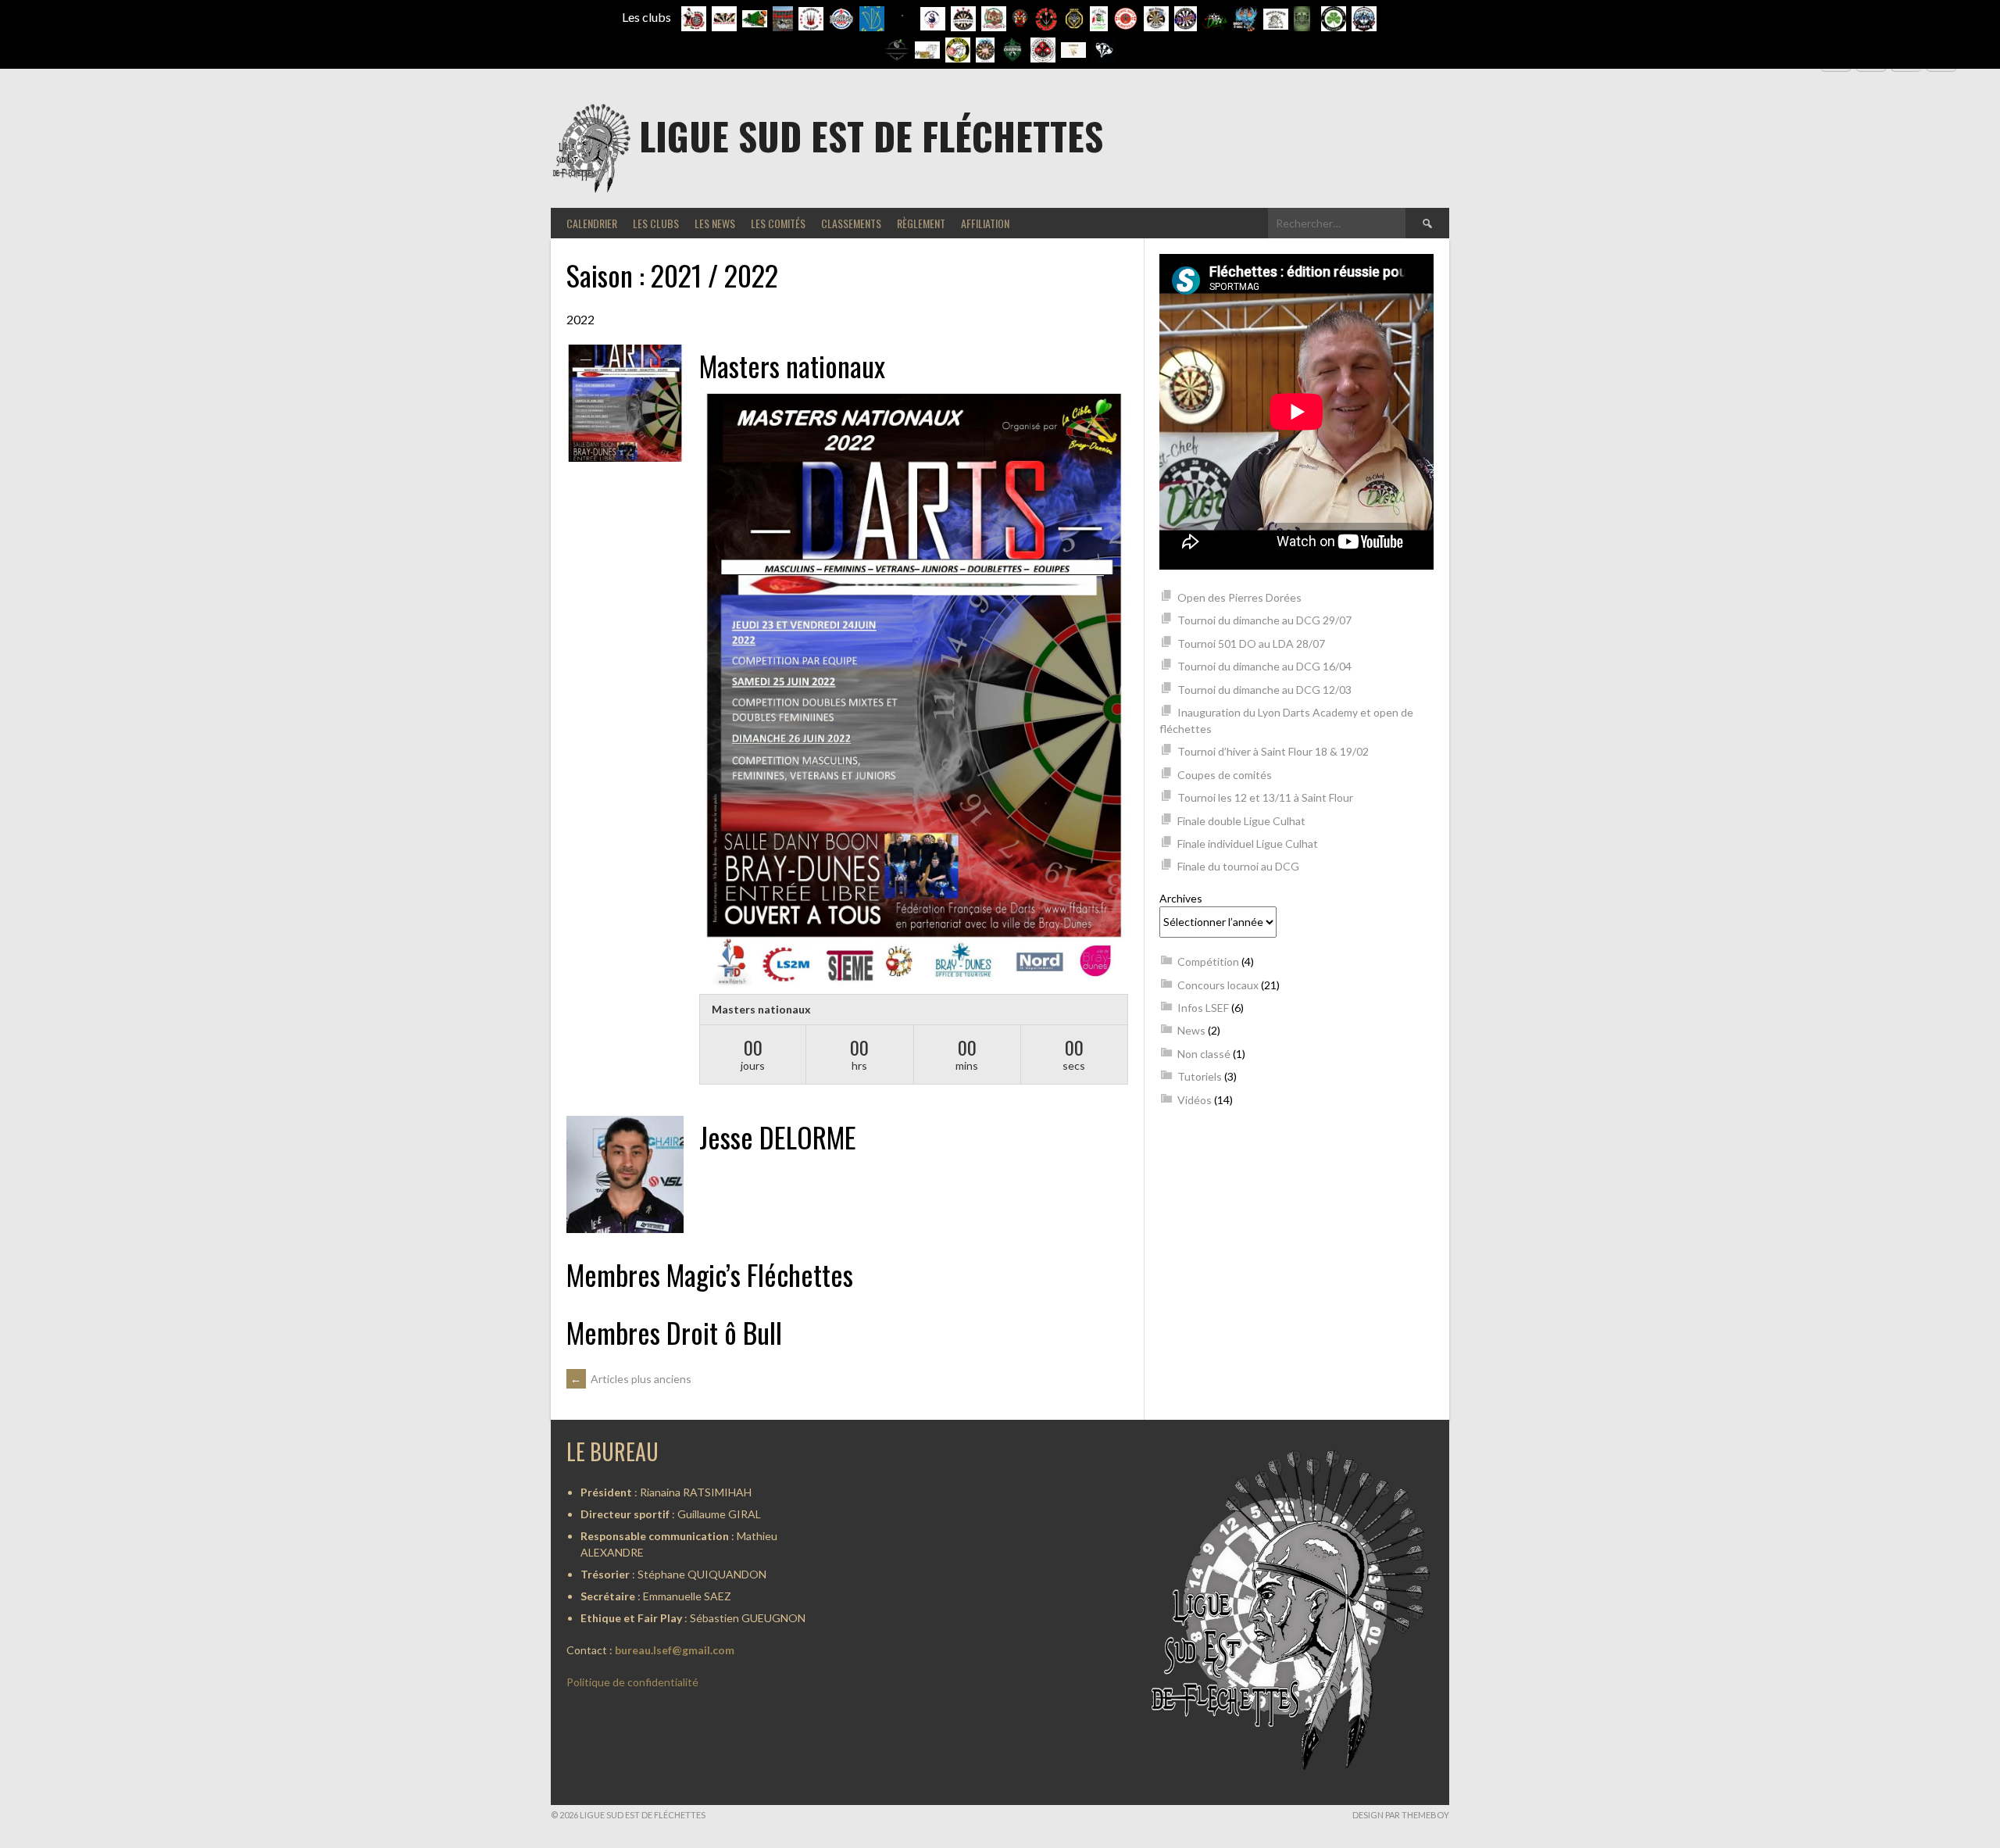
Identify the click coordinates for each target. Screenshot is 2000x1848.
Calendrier (592, 223)
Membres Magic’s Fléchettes (710, 1274)
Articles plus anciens (631, 1379)
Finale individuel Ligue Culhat (1248, 844)
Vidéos (1195, 1100)
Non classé (1204, 1054)
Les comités (778, 223)
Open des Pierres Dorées (1239, 597)
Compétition (1208, 962)
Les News (715, 223)
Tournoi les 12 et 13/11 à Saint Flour (1265, 797)
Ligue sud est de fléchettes (871, 136)
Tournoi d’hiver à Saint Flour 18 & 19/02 (1273, 751)
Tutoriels (1200, 1076)
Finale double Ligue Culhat (1241, 821)
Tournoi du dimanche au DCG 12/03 (1264, 690)
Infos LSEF (1203, 1008)
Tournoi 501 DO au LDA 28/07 (1251, 643)
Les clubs (656, 223)
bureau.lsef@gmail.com (675, 1650)
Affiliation (985, 223)
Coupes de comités (1225, 775)
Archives (1181, 898)
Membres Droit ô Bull (674, 1332)
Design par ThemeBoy (1401, 1815)
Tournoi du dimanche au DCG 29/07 (1264, 620)
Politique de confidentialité (632, 1682)
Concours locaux (1218, 985)
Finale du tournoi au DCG (1238, 866)
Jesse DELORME (778, 1137)
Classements (851, 223)
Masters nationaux (792, 365)
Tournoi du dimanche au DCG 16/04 (1264, 666)
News (1191, 1030)
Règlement (921, 223)
